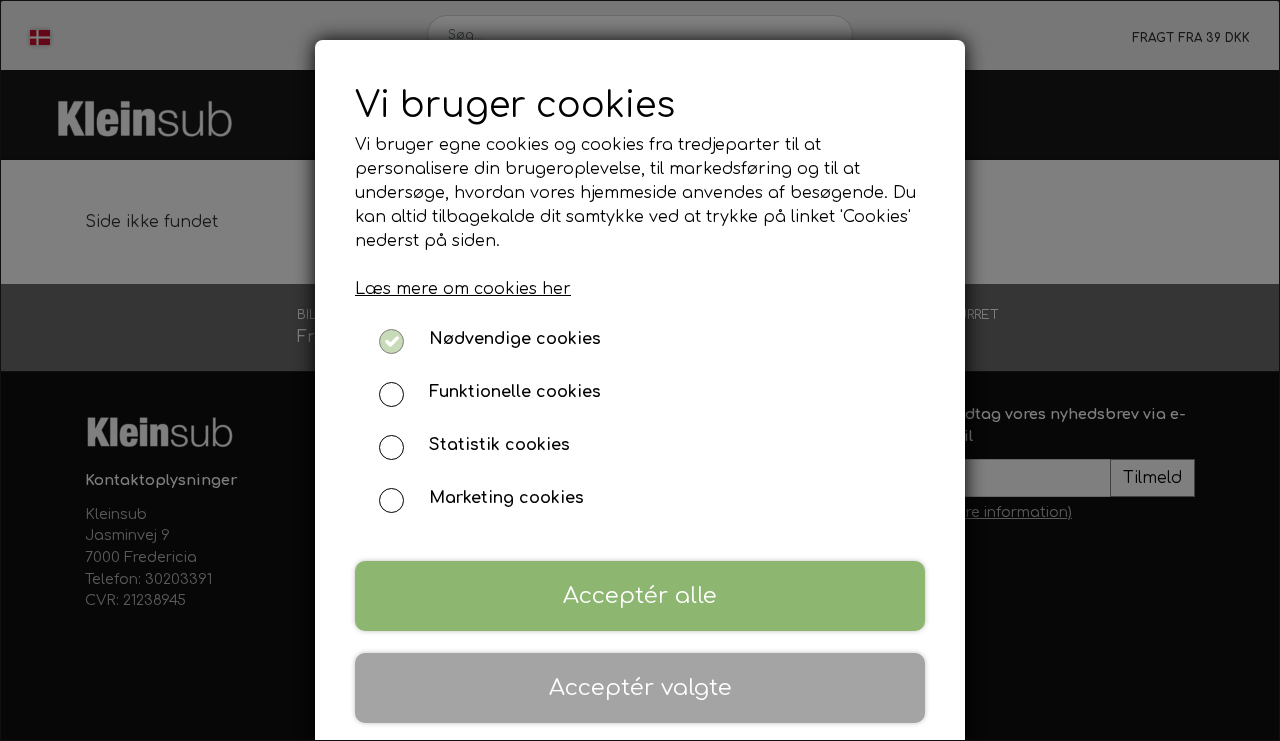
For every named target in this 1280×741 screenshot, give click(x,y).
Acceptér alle (640, 595)
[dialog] (640, 370)
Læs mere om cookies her (463, 289)
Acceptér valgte (640, 687)
